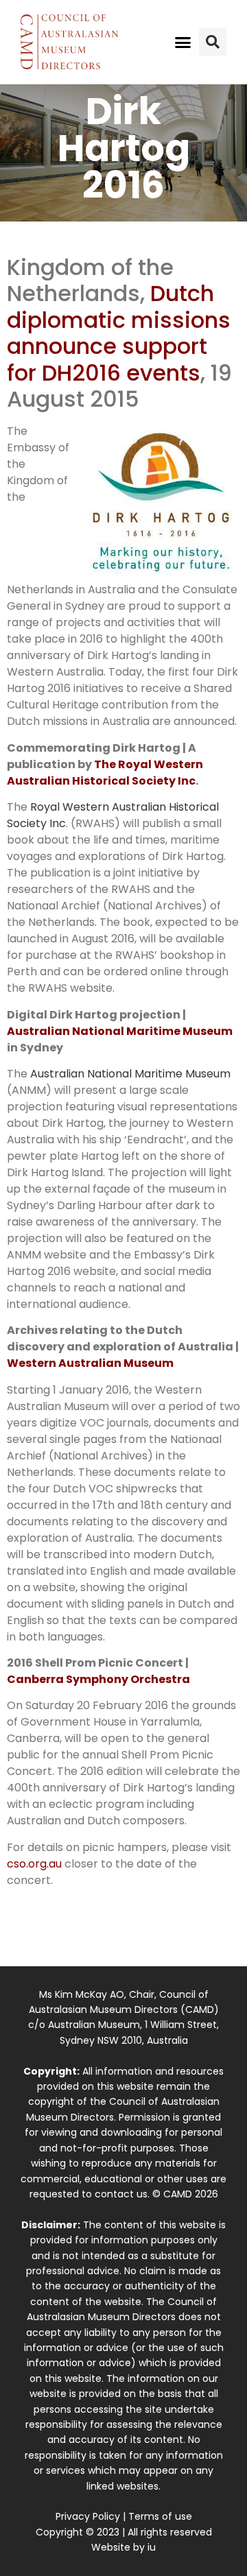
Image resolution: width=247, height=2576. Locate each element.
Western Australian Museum (90, 1363)
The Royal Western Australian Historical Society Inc (105, 773)
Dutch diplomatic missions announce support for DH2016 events (119, 333)
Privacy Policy (88, 2516)
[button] (183, 42)
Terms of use (160, 2516)
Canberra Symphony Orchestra (98, 1679)
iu (152, 2547)
